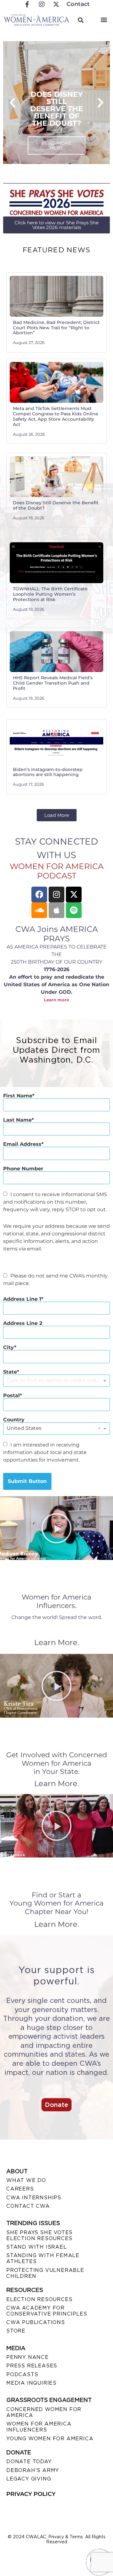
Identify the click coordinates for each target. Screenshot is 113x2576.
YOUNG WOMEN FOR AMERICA (50, 2439)
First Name (18, 1096)
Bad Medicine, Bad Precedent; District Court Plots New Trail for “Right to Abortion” (56, 328)
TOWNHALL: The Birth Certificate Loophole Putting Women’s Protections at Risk (50, 594)
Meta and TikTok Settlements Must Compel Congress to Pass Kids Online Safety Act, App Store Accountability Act (56, 416)
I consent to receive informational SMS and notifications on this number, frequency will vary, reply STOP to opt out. (55, 1202)
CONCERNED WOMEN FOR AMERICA (44, 2412)
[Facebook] (39, 894)
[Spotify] (74, 910)
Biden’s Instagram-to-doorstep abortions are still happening (48, 772)
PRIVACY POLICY (31, 2494)
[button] (104, 19)
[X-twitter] (74, 894)
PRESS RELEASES (32, 2366)
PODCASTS (22, 2374)
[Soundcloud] (39, 910)
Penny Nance (27, 2357)
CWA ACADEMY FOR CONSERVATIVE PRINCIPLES (47, 2311)
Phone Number (23, 1169)
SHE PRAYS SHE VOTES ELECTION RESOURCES (39, 2235)
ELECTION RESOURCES (39, 2299)
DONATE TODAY (29, 2461)
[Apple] (56, 910)
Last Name (17, 1120)
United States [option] (24, 1428)
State (10, 1372)
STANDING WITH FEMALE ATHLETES (43, 2258)
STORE (16, 2331)
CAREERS (20, 2189)
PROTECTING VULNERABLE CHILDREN (45, 2273)
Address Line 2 (23, 1323)
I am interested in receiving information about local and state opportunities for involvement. (45, 1452)
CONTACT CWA (28, 2206)
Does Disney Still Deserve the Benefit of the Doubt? (56, 505)
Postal (11, 1396)
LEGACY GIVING (29, 2479)
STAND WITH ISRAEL (37, 2247)
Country (14, 1420)
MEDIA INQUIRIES (31, 2383)
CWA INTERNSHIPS (34, 2198)
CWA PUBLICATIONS (36, 2322)
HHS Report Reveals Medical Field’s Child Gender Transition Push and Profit (53, 683)
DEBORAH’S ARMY (33, 2470)
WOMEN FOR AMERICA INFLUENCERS (39, 2427)
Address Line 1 (22, 1299)
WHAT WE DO (26, 2180)
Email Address (22, 1144)
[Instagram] (56, 894)
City (9, 1348)
